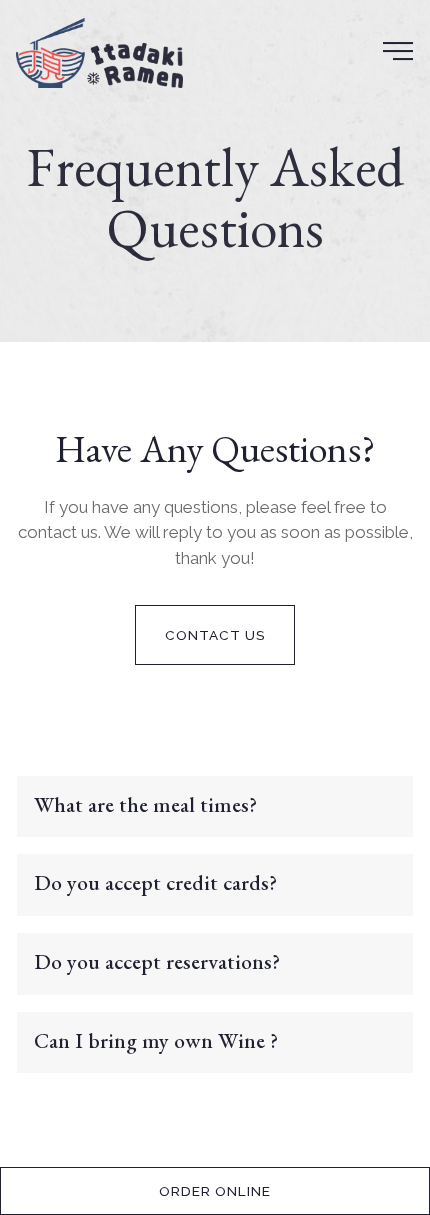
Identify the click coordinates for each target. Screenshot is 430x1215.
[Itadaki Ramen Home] (99, 51)
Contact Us (215, 635)
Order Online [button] (215, 1191)
